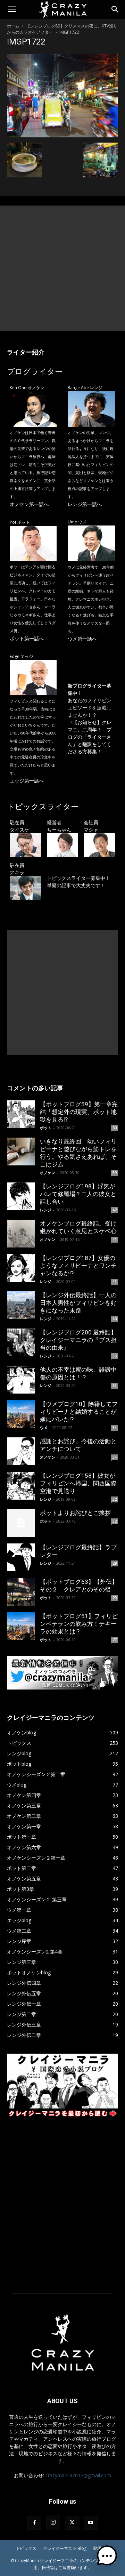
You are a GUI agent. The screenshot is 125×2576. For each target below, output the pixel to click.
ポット (46, 1128)
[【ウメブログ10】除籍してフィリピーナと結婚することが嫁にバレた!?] (21, 1414)
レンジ (46, 1210)
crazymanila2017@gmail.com (78, 2475)
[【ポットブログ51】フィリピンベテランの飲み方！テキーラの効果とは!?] (21, 1626)
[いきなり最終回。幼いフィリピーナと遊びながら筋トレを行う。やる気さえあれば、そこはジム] (21, 1151)
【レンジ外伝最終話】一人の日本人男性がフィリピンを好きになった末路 (78, 1303)
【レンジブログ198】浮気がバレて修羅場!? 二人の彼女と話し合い (78, 1194)
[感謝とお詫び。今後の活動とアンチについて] (21, 1451)
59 (115, 1173)
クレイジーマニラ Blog (65, 2548)
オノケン (48, 1173)
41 (115, 1239)
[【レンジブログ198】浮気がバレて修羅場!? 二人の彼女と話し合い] (21, 1196)
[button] (12, 9)
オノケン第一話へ (29, 504)
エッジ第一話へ (27, 781)
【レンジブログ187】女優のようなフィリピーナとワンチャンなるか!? (78, 1266)
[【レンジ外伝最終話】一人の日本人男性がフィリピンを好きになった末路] (21, 1305)
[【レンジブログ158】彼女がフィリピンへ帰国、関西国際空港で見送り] (21, 1486)
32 (115, 1499)
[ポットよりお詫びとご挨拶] (21, 1523)
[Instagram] (53, 2522)
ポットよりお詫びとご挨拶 (75, 1513)
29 (115, 1563)
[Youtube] (91, 2523)
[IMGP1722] (62, 135)
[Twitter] (72, 2523)
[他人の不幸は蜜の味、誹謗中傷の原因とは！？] (21, 1380)
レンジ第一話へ (85, 504)
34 (115, 1428)
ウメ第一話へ (82, 639)
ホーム (13, 26)
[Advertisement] (62, 268)
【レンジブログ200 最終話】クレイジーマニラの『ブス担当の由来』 (78, 1340)
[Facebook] (34, 2523)
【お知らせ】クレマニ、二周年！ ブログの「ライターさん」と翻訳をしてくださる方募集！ (90, 737)
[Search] (115, 9)
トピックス (26, 2548)
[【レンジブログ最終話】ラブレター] (21, 1557)
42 (115, 1210)
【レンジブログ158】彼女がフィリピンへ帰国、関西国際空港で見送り (78, 1483)
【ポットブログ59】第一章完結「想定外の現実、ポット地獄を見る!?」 (79, 1112)
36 (115, 1356)
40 (115, 1319)
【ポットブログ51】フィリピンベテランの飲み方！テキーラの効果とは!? (79, 1624)
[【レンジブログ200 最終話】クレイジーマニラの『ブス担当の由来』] (21, 1342)
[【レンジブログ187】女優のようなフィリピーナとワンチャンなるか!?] (21, 1268)
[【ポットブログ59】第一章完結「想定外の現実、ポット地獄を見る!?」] (21, 1114)
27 (115, 1640)
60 (115, 1128)
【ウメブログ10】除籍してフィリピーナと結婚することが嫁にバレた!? (79, 1412)
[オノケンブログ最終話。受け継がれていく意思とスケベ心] (21, 1234)
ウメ (44, 1427)
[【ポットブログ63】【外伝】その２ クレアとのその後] (21, 1592)
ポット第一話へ (27, 638)
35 (115, 1386)
